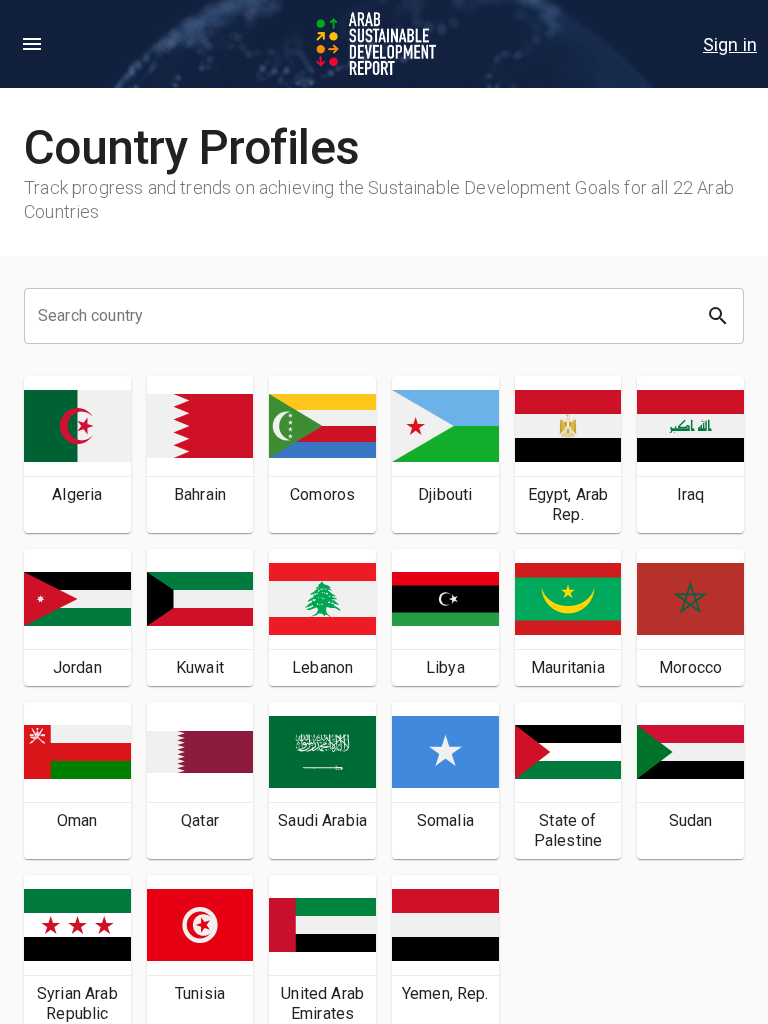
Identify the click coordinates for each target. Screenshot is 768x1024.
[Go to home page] (378, 44)
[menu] (32, 44)
